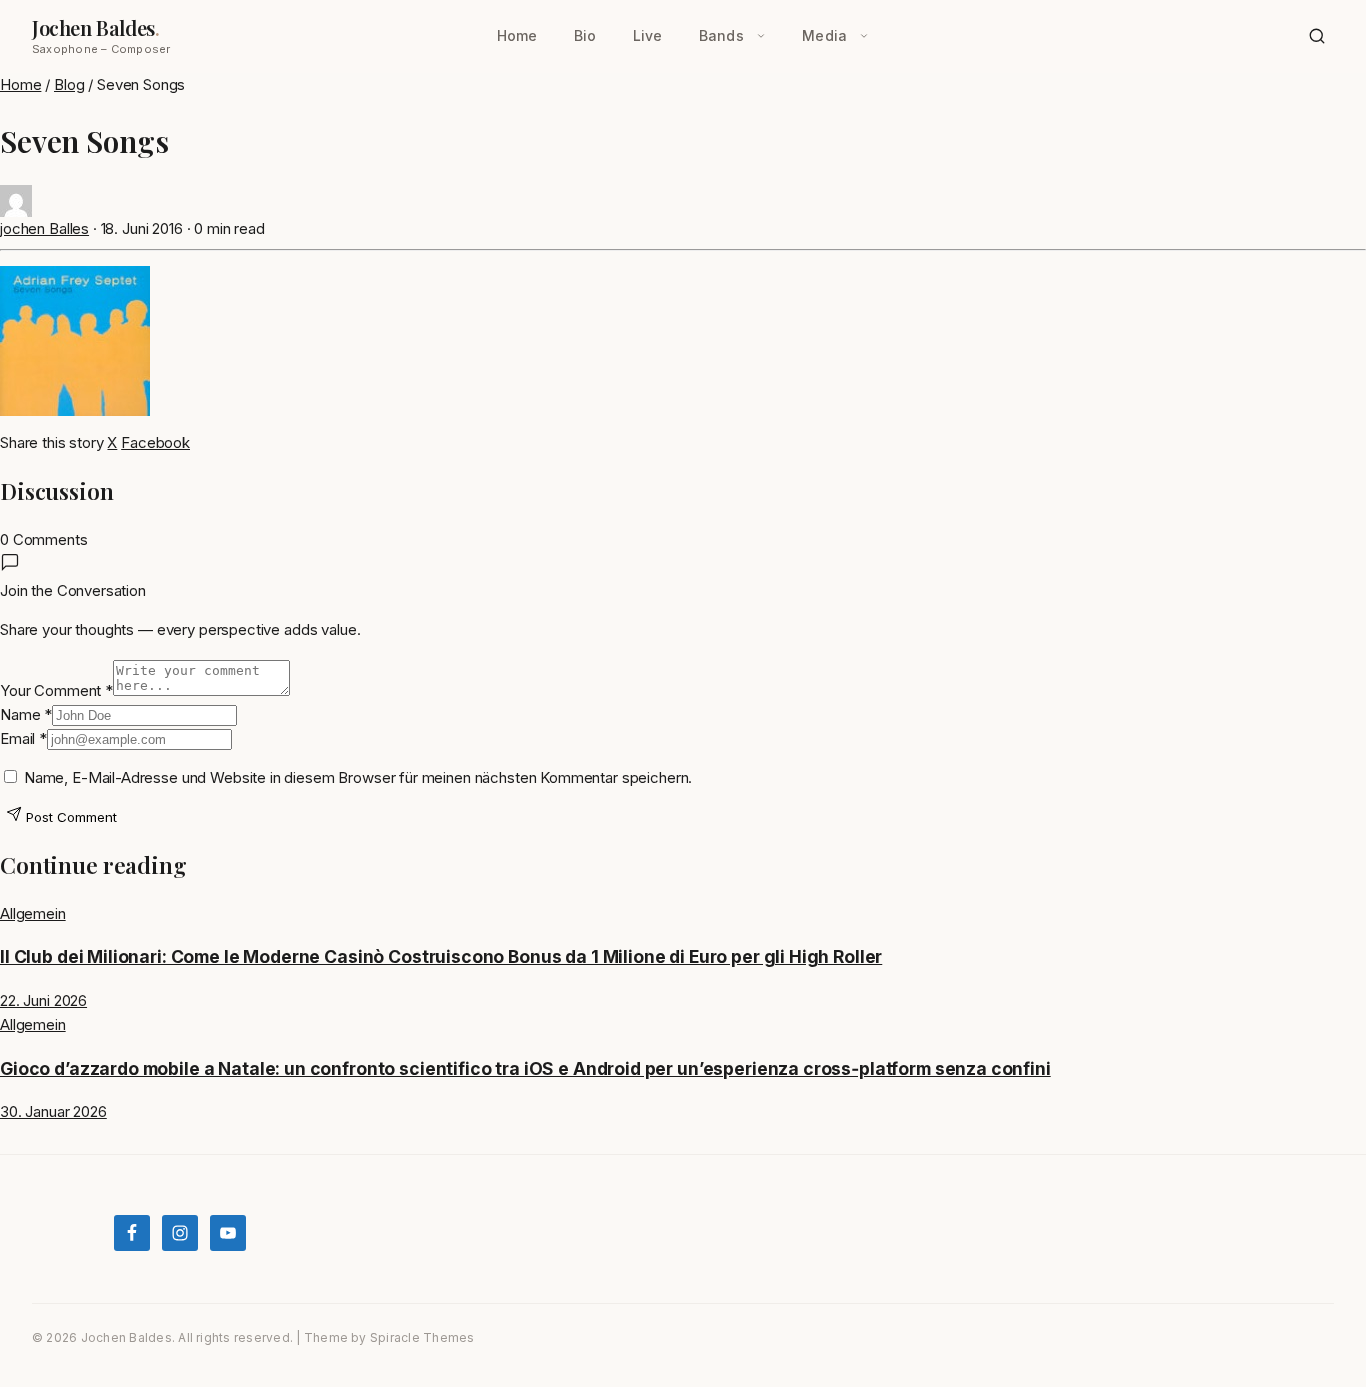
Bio (585, 35)
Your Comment (56, 690)
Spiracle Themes (422, 1337)
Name (26, 714)
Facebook (155, 442)
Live (648, 35)
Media (824, 35)
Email (23, 738)
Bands (721, 35)
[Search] (1317, 36)
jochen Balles (44, 228)
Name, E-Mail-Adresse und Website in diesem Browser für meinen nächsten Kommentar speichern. (358, 777)
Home (517, 35)
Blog (69, 84)
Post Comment (69, 817)
